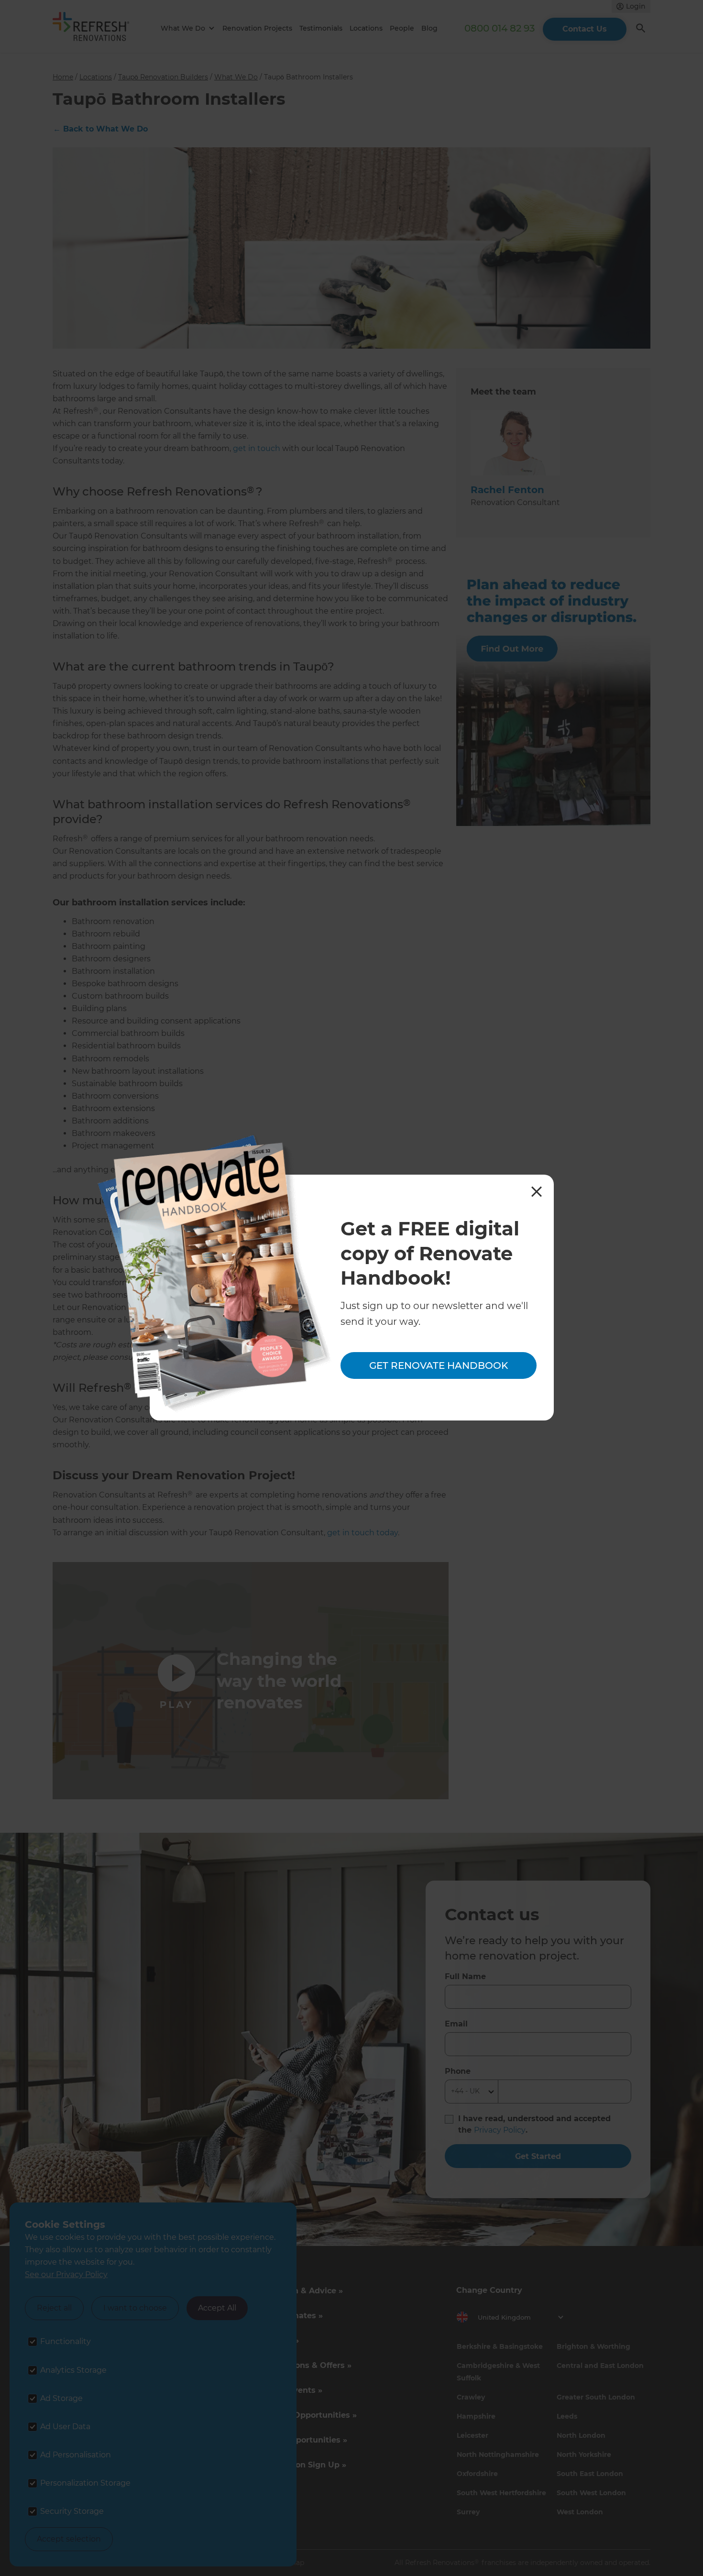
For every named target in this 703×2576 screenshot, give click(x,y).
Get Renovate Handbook (439, 1365)
